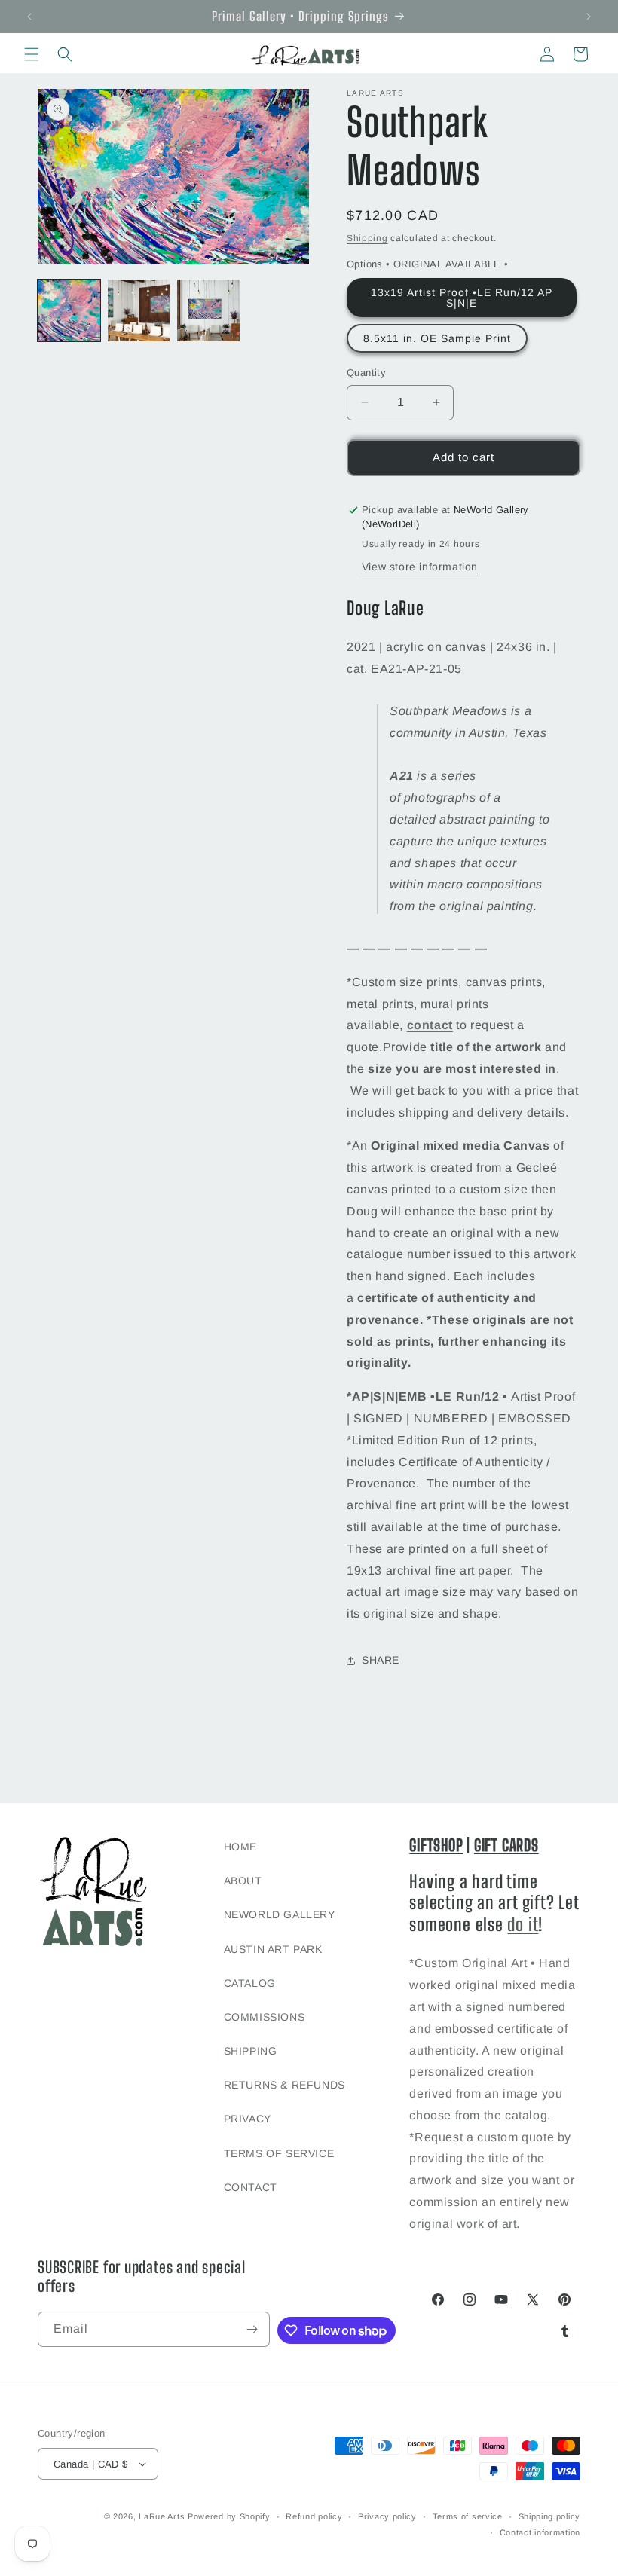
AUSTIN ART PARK (273, 1949)
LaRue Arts (162, 2516)
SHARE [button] (381, 1660)
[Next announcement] (589, 17)
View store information (420, 567)
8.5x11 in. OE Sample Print (437, 338)
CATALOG (250, 1983)
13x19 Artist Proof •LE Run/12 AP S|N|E (462, 298)
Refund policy (314, 2516)
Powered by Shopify (229, 2516)
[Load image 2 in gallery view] (139, 311)
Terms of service (468, 2516)
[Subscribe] (252, 2329)
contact (430, 1025)
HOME (240, 1847)
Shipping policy (550, 2516)
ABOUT (243, 1881)
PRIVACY (248, 2119)
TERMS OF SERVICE (279, 2153)
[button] (32, 54)
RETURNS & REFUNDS (285, 2085)
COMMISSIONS (265, 2017)
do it (523, 1924)
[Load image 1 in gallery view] (69, 311)
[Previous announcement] (29, 17)
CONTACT (251, 2187)
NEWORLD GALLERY (280, 1914)
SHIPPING (251, 2051)
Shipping (367, 238)
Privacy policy (387, 2516)
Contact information (540, 2532)
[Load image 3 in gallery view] (208, 311)
